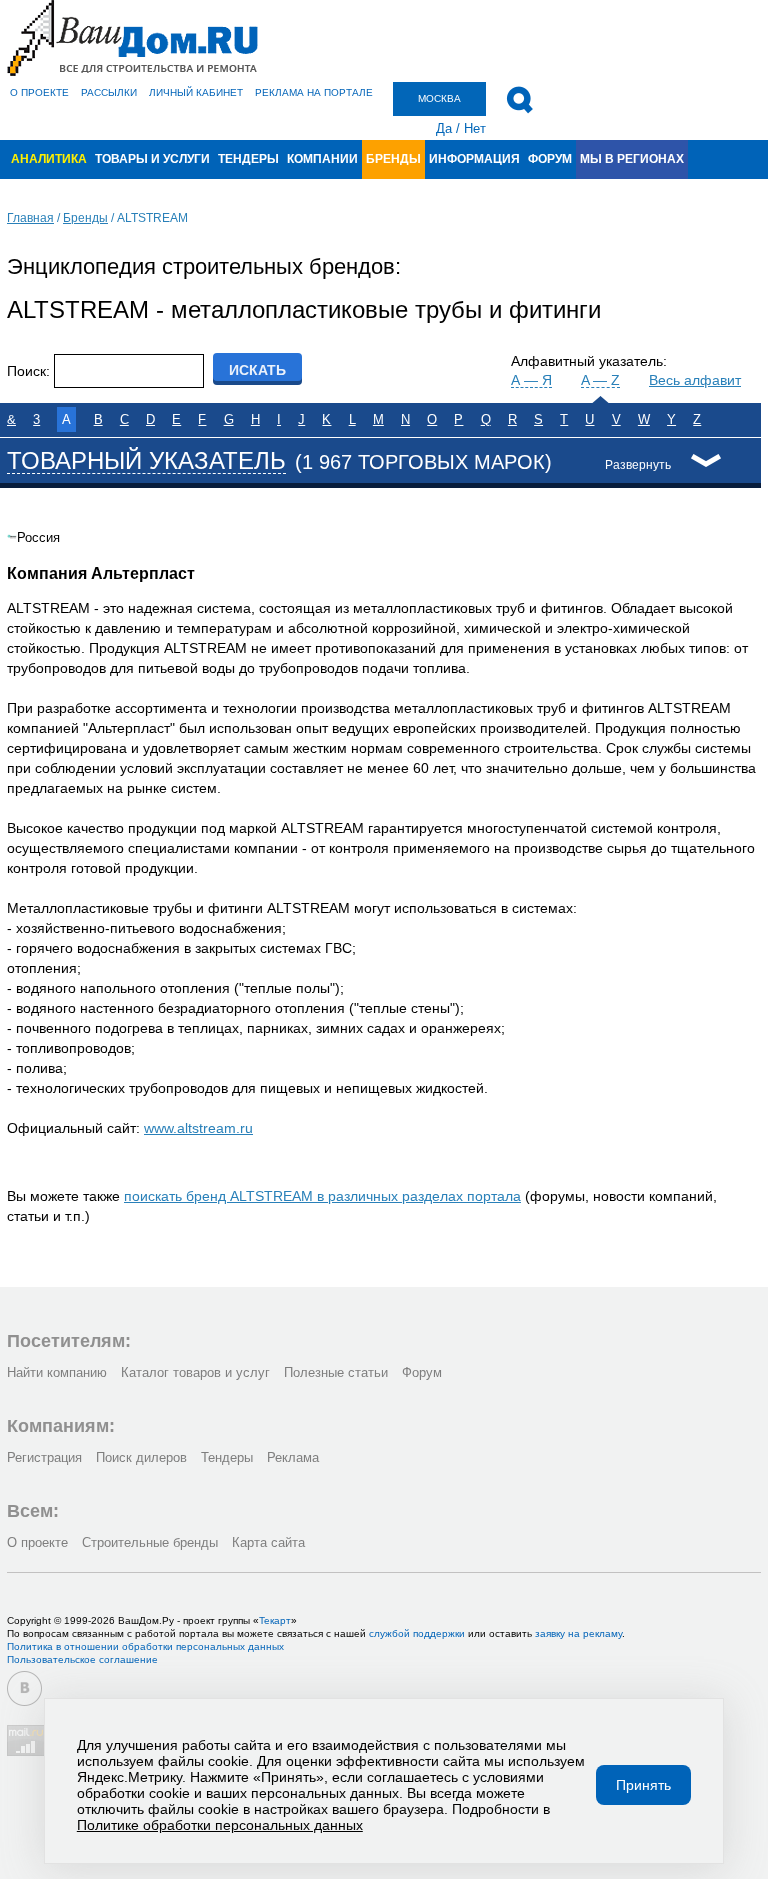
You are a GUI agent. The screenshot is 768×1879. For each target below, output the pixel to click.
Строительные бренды (150, 1542)
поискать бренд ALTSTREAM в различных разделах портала (322, 1196)
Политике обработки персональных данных (220, 1825)
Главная (30, 218)
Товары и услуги (152, 159)
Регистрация (44, 1457)
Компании (322, 159)
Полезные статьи (336, 1372)
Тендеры (248, 159)
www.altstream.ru (198, 1128)
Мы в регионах (632, 159)
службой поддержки (417, 1633)
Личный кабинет (196, 92)
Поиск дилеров (141, 1457)
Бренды (393, 159)
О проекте (39, 92)
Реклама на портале (314, 92)
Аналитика (49, 159)
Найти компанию (57, 1372)
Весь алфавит (695, 380)
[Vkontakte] (24, 1688)
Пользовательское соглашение (82, 1659)
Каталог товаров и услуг (195, 1372)
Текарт (275, 1620)
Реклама (293, 1457)
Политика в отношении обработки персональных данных (145, 1646)
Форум (550, 159)
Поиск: (28, 371)
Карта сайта (268, 1542)
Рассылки (109, 92)
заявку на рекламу (578, 1633)
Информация (474, 159)
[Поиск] (519, 100)
